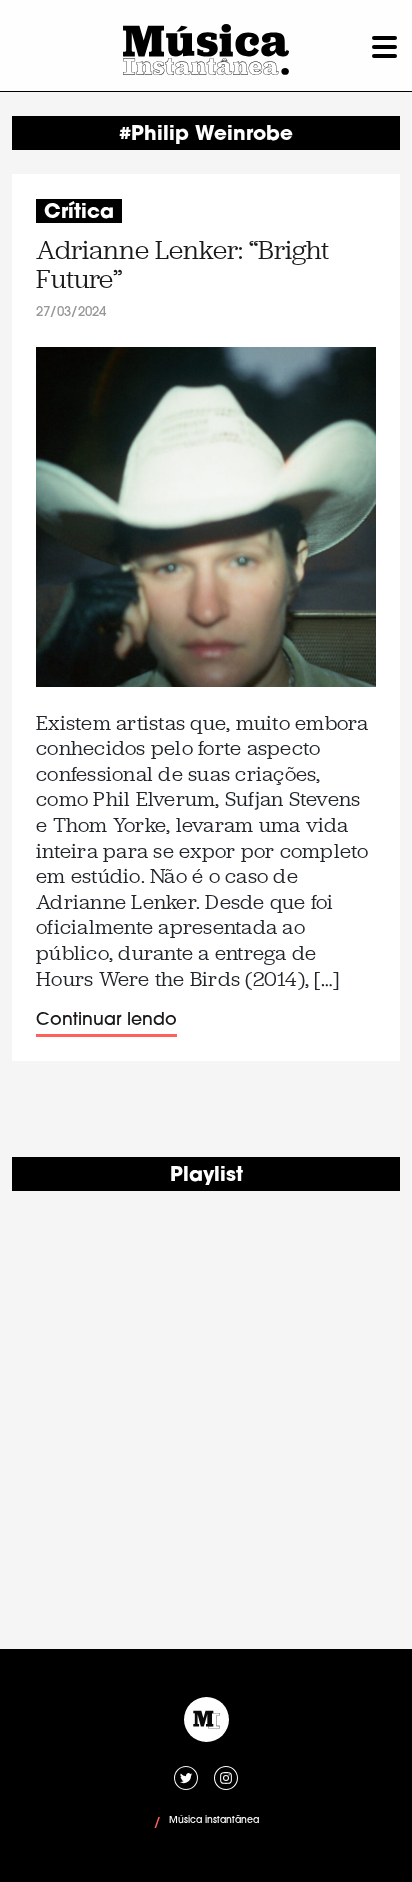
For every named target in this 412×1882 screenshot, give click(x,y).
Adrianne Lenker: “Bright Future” (182, 265)
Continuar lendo (106, 1020)
